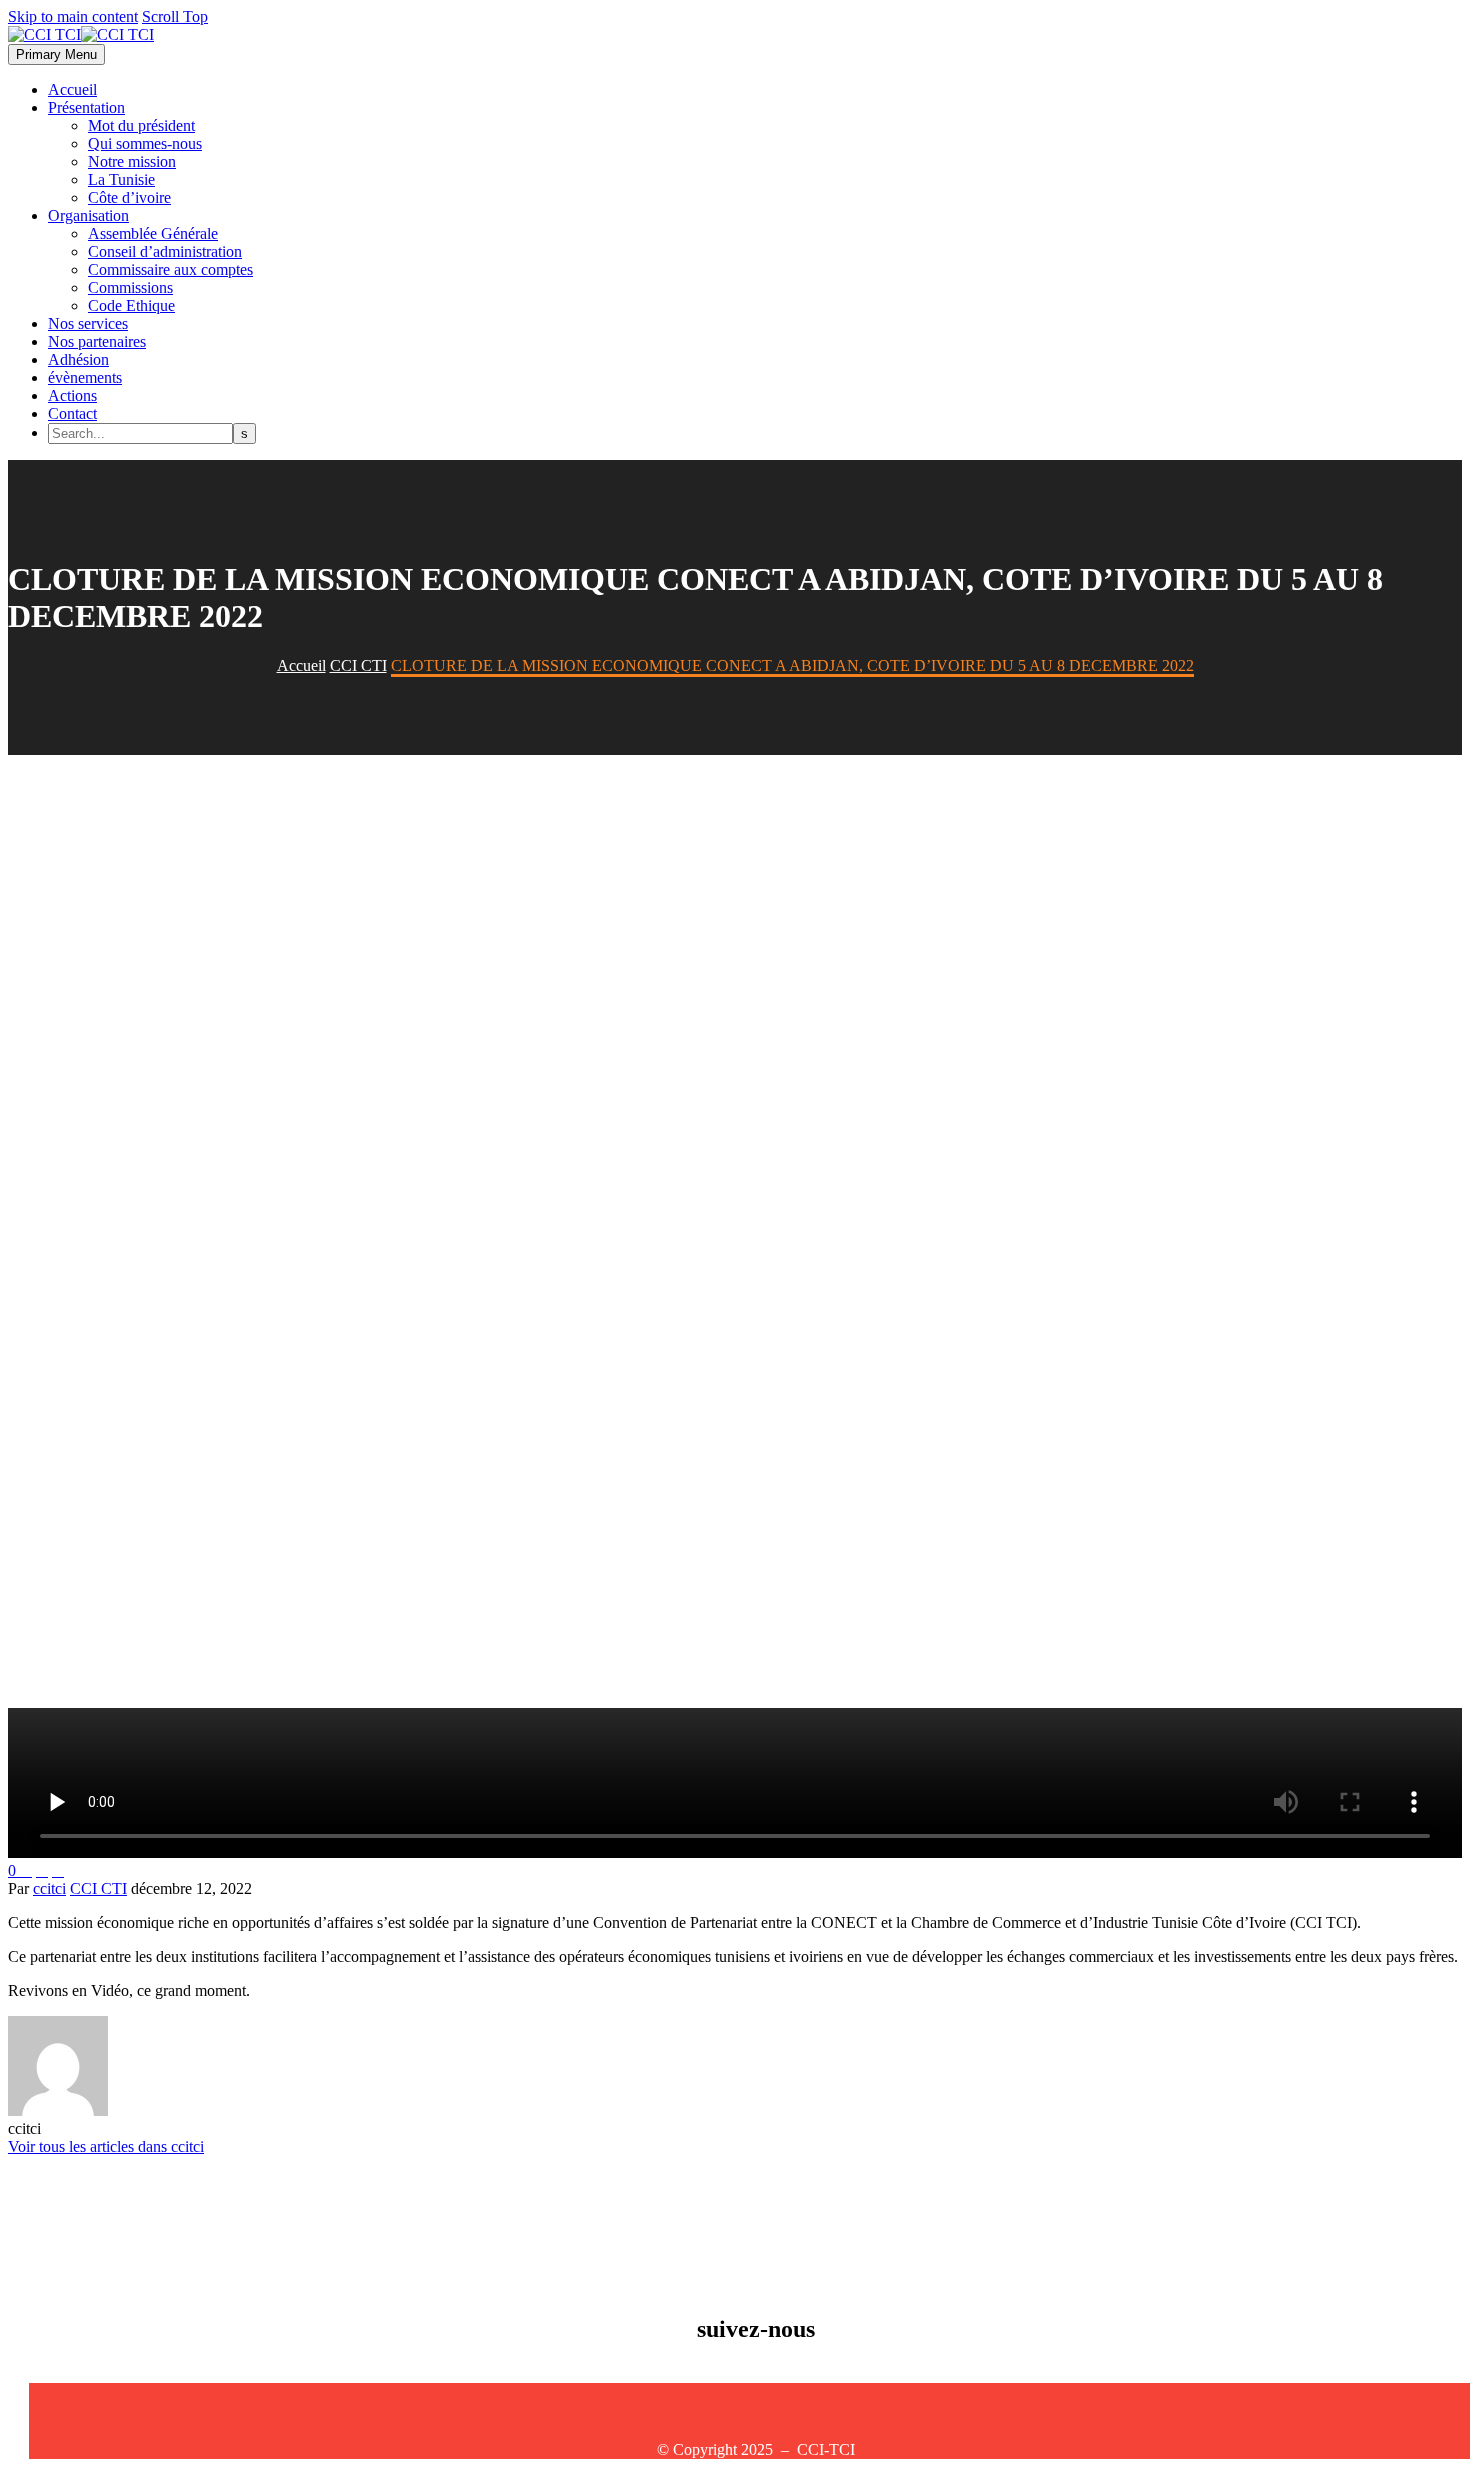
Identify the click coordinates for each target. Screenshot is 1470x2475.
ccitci (49, 1888)
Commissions (130, 287)
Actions (72, 395)
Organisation (88, 215)
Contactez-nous (78, 2391)
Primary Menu (56, 54)
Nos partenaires (97, 341)
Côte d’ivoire (129, 197)
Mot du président (141, 125)
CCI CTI (98, 1888)
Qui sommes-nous (145, 143)
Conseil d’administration (165, 251)
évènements (85, 377)
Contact (72, 413)
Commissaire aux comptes (170, 269)
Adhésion (78, 359)
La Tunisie (121, 179)
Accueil (72, 89)
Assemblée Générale (153, 233)
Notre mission (132, 161)
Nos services (88, 323)
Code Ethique (131, 305)
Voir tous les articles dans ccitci (106, 2146)
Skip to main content (73, 16)
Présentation (86, 107)
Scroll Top (175, 16)
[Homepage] (81, 34)
